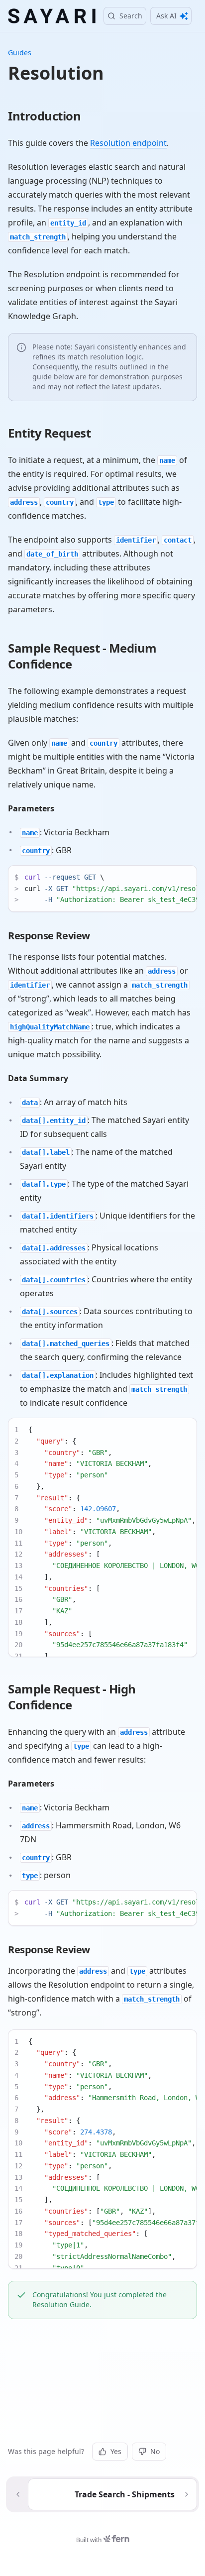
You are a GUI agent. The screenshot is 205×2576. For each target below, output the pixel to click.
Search (131, 16)
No (155, 2451)
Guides (20, 53)
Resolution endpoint (128, 143)
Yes (116, 2451)
